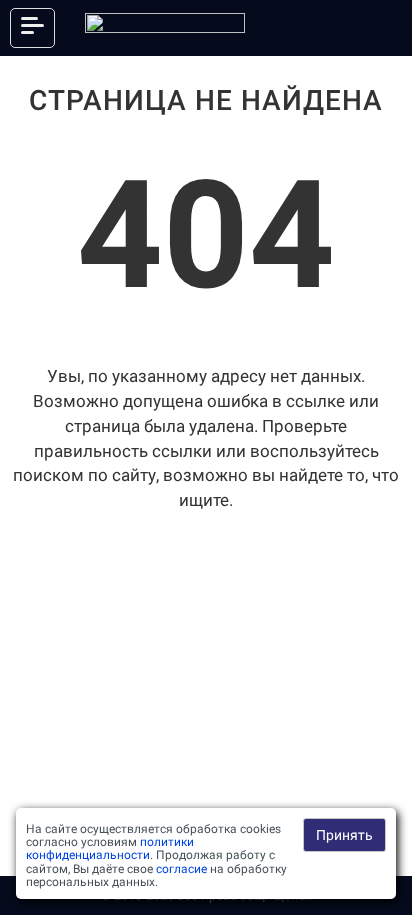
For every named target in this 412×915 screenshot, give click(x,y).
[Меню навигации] (32, 28)
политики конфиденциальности (110, 848)
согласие (181, 869)
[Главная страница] (165, 28)
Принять (344, 835)
